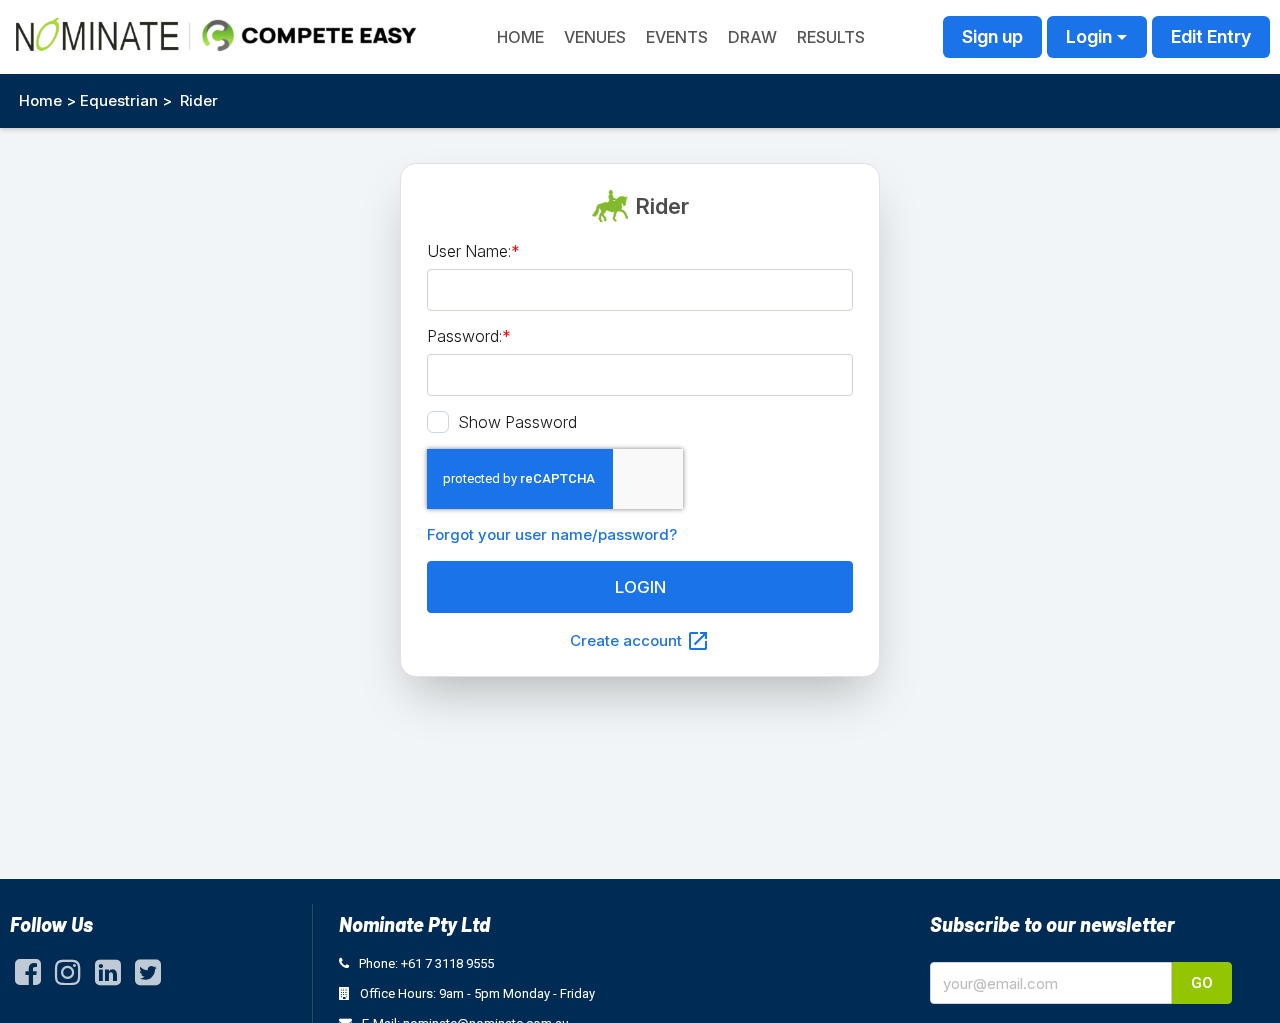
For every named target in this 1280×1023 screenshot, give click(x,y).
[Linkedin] (108, 977)
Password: (469, 336)
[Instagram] (68, 977)
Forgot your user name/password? (552, 534)
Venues (595, 37)
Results (831, 37)
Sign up (992, 36)
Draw (752, 37)
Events (677, 37)
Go (1202, 983)
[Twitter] (148, 977)
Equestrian (119, 100)
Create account (640, 641)
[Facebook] (28, 977)
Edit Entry (1211, 36)
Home (40, 100)
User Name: (473, 251)
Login (1089, 36)
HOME (520, 37)
